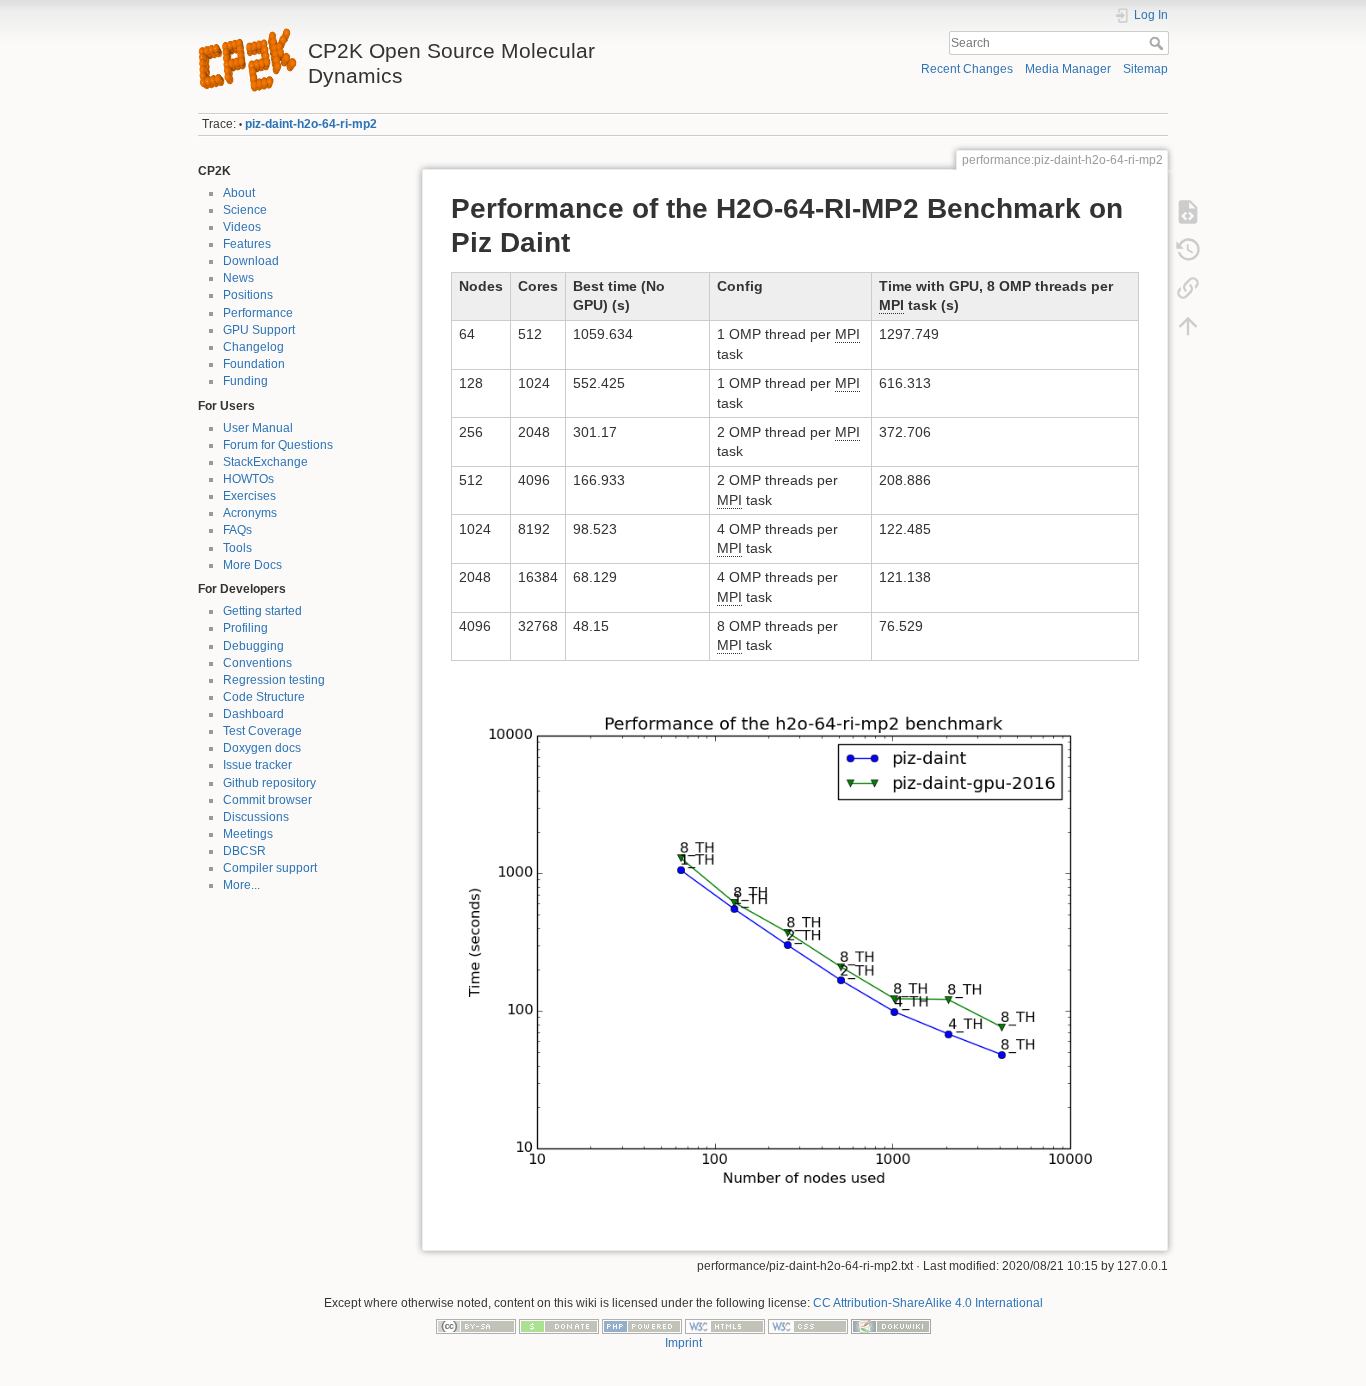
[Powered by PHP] (642, 1326)
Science (245, 210)
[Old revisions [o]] (1188, 250)
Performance (258, 313)
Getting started (262, 611)
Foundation (254, 364)
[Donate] (559, 1326)
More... (241, 885)
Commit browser (267, 800)
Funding (245, 381)
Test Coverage (262, 731)
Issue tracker (257, 765)
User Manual (258, 428)
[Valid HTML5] (725, 1326)
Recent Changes (967, 69)
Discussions (256, 817)
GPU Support (259, 330)
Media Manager (1068, 69)
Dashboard (253, 714)
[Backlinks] (1188, 288)
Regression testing (274, 680)
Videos (242, 227)
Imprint (683, 1343)
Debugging (253, 646)
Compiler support (270, 868)
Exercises (249, 496)
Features (247, 244)
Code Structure (264, 697)
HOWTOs (248, 479)
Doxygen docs (262, 748)
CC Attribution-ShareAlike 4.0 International (928, 1303)
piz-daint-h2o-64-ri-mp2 (311, 124)
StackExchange (265, 462)
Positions (248, 295)
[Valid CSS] (808, 1326)
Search (1158, 43)
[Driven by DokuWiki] (891, 1326)
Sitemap (1145, 69)
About (239, 193)
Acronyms (250, 513)
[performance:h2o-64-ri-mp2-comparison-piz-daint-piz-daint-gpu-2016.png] (795, 940)
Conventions (257, 663)
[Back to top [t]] (1188, 326)
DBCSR (244, 851)
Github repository (269, 783)
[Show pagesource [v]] (1188, 212)
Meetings (248, 834)
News (238, 278)
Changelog (253, 347)
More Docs (252, 565)
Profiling (245, 628)
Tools (237, 548)
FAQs (237, 530)
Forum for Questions (278, 445)
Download (251, 261)
